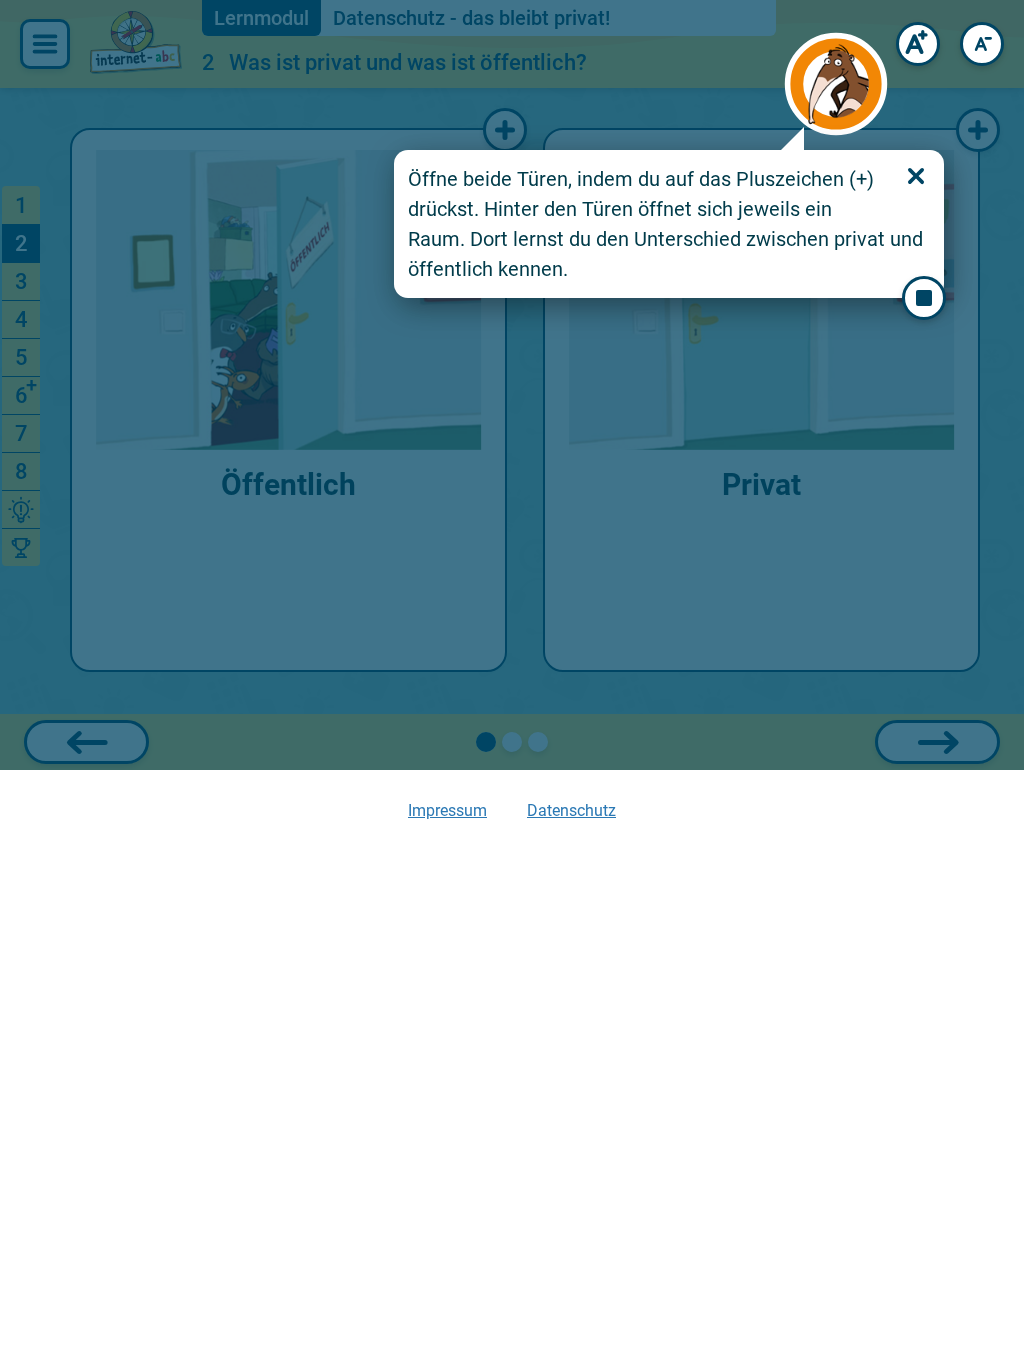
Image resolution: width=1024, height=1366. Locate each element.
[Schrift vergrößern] (918, 44)
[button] (836, 84)
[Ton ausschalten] (924, 298)
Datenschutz (571, 810)
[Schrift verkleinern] (982, 44)
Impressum (447, 810)
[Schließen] (916, 176)
